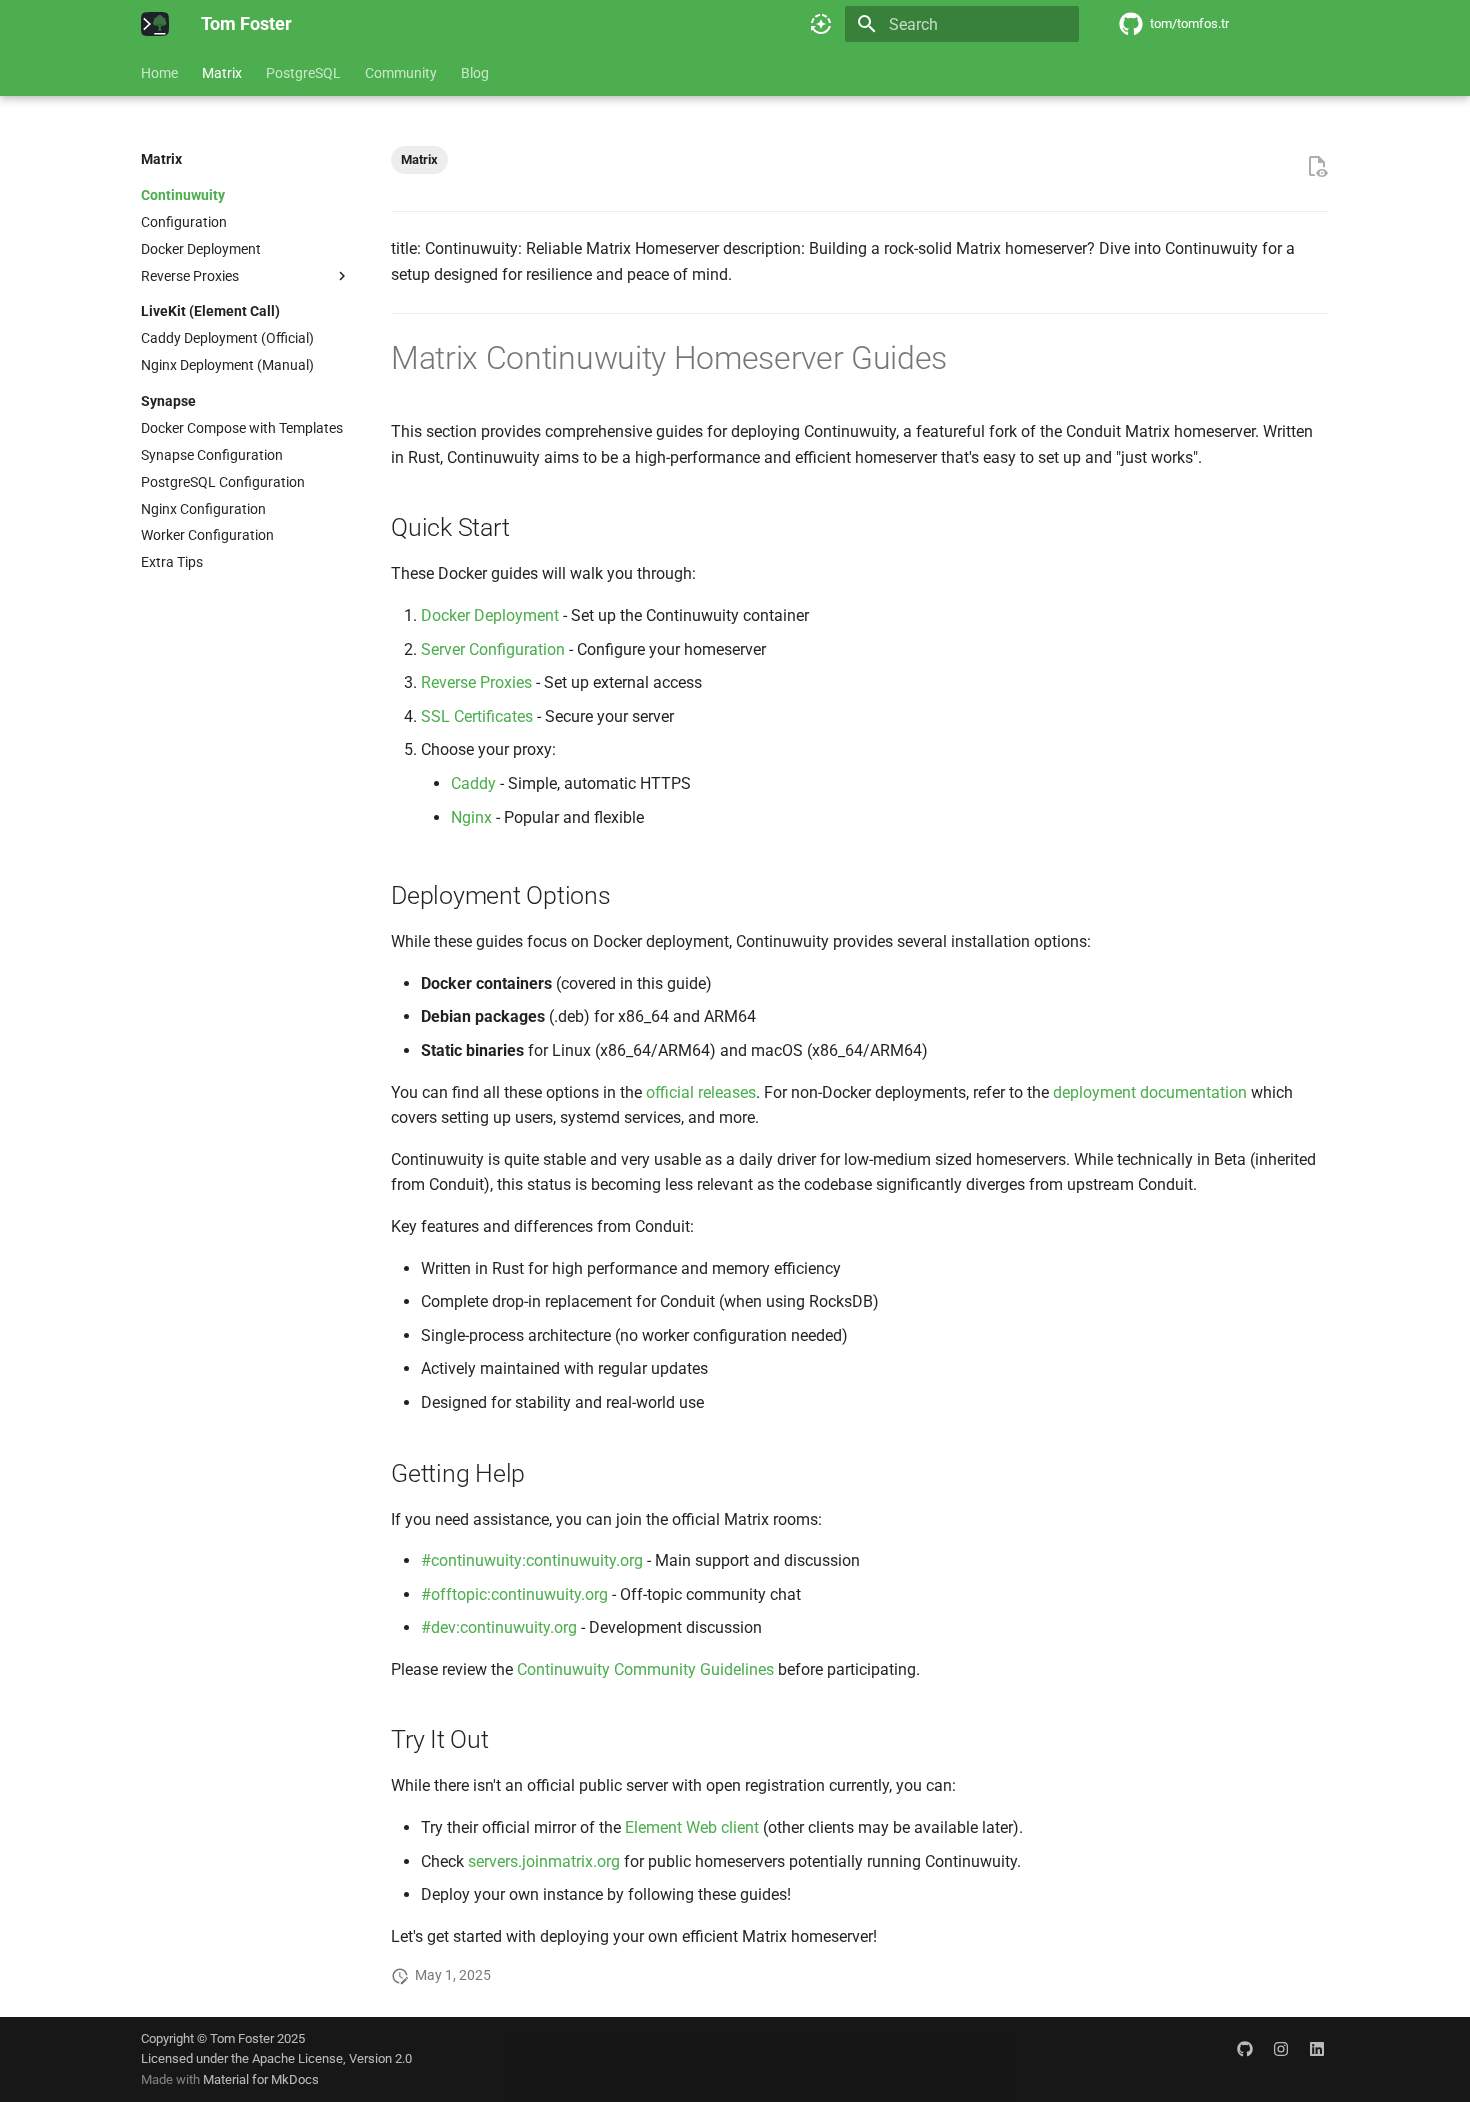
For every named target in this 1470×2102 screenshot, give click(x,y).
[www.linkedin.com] (1317, 2049)
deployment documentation (1150, 1092)
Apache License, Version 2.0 (332, 2058)
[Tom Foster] (155, 24)
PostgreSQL (303, 73)
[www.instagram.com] (1281, 2049)
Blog (475, 73)
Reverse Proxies (476, 682)
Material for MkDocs (261, 2079)
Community (401, 73)
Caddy (473, 783)
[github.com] (1245, 2049)
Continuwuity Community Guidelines (645, 1669)
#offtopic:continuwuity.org (514, 1594)
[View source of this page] (1317, 167)
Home (159, 73)
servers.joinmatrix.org (544, 1861)
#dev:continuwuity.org (499, 1627)
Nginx (471, 817)
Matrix (222, 73)
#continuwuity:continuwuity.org (532, 1560)
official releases (701, 1092)
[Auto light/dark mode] (821, 24)
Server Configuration (493, 649)
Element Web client (692, 1827)
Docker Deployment (490, 615)
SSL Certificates (477, 716)
